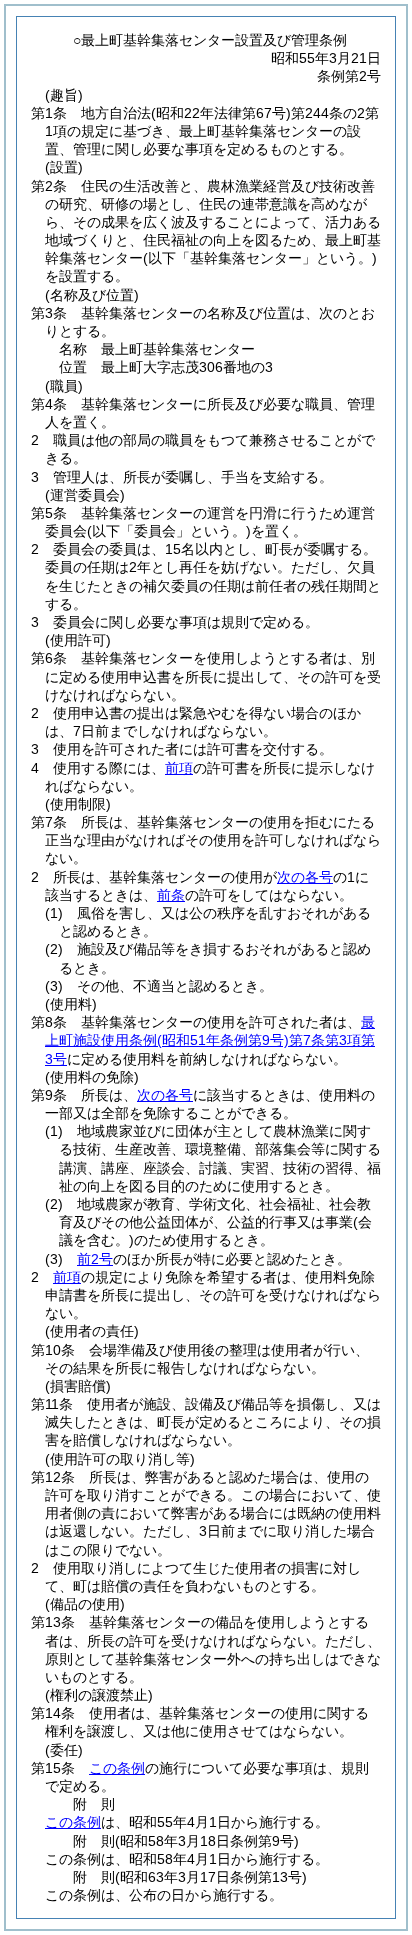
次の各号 (305, 877)
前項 (179, 768)
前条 (171, 895)
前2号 (95, 1259)
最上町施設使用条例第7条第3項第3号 (210, 1040)
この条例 (117, 1768)
